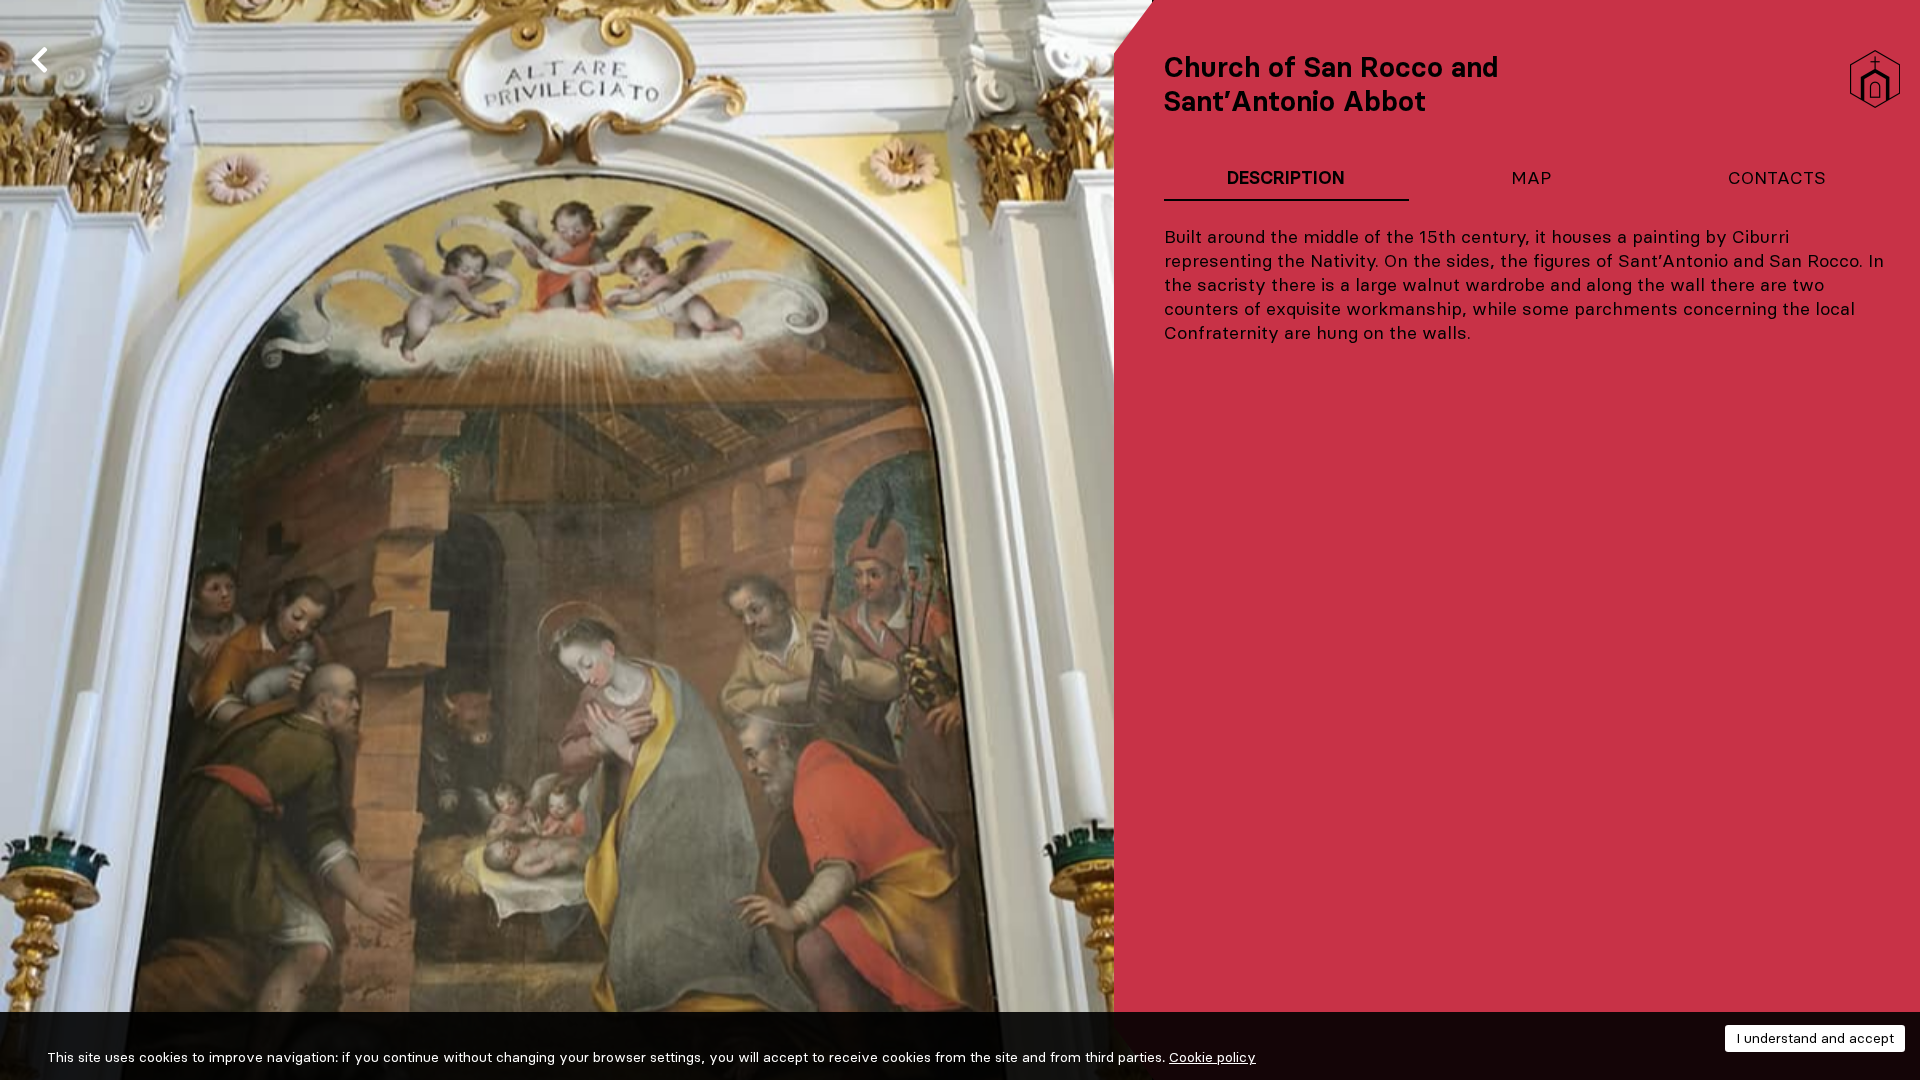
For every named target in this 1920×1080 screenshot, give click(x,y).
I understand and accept (1815, 1038)
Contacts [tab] (1777, 177)
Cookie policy (1212, 1057)
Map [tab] (1531, 177)
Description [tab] (1286, 177)
